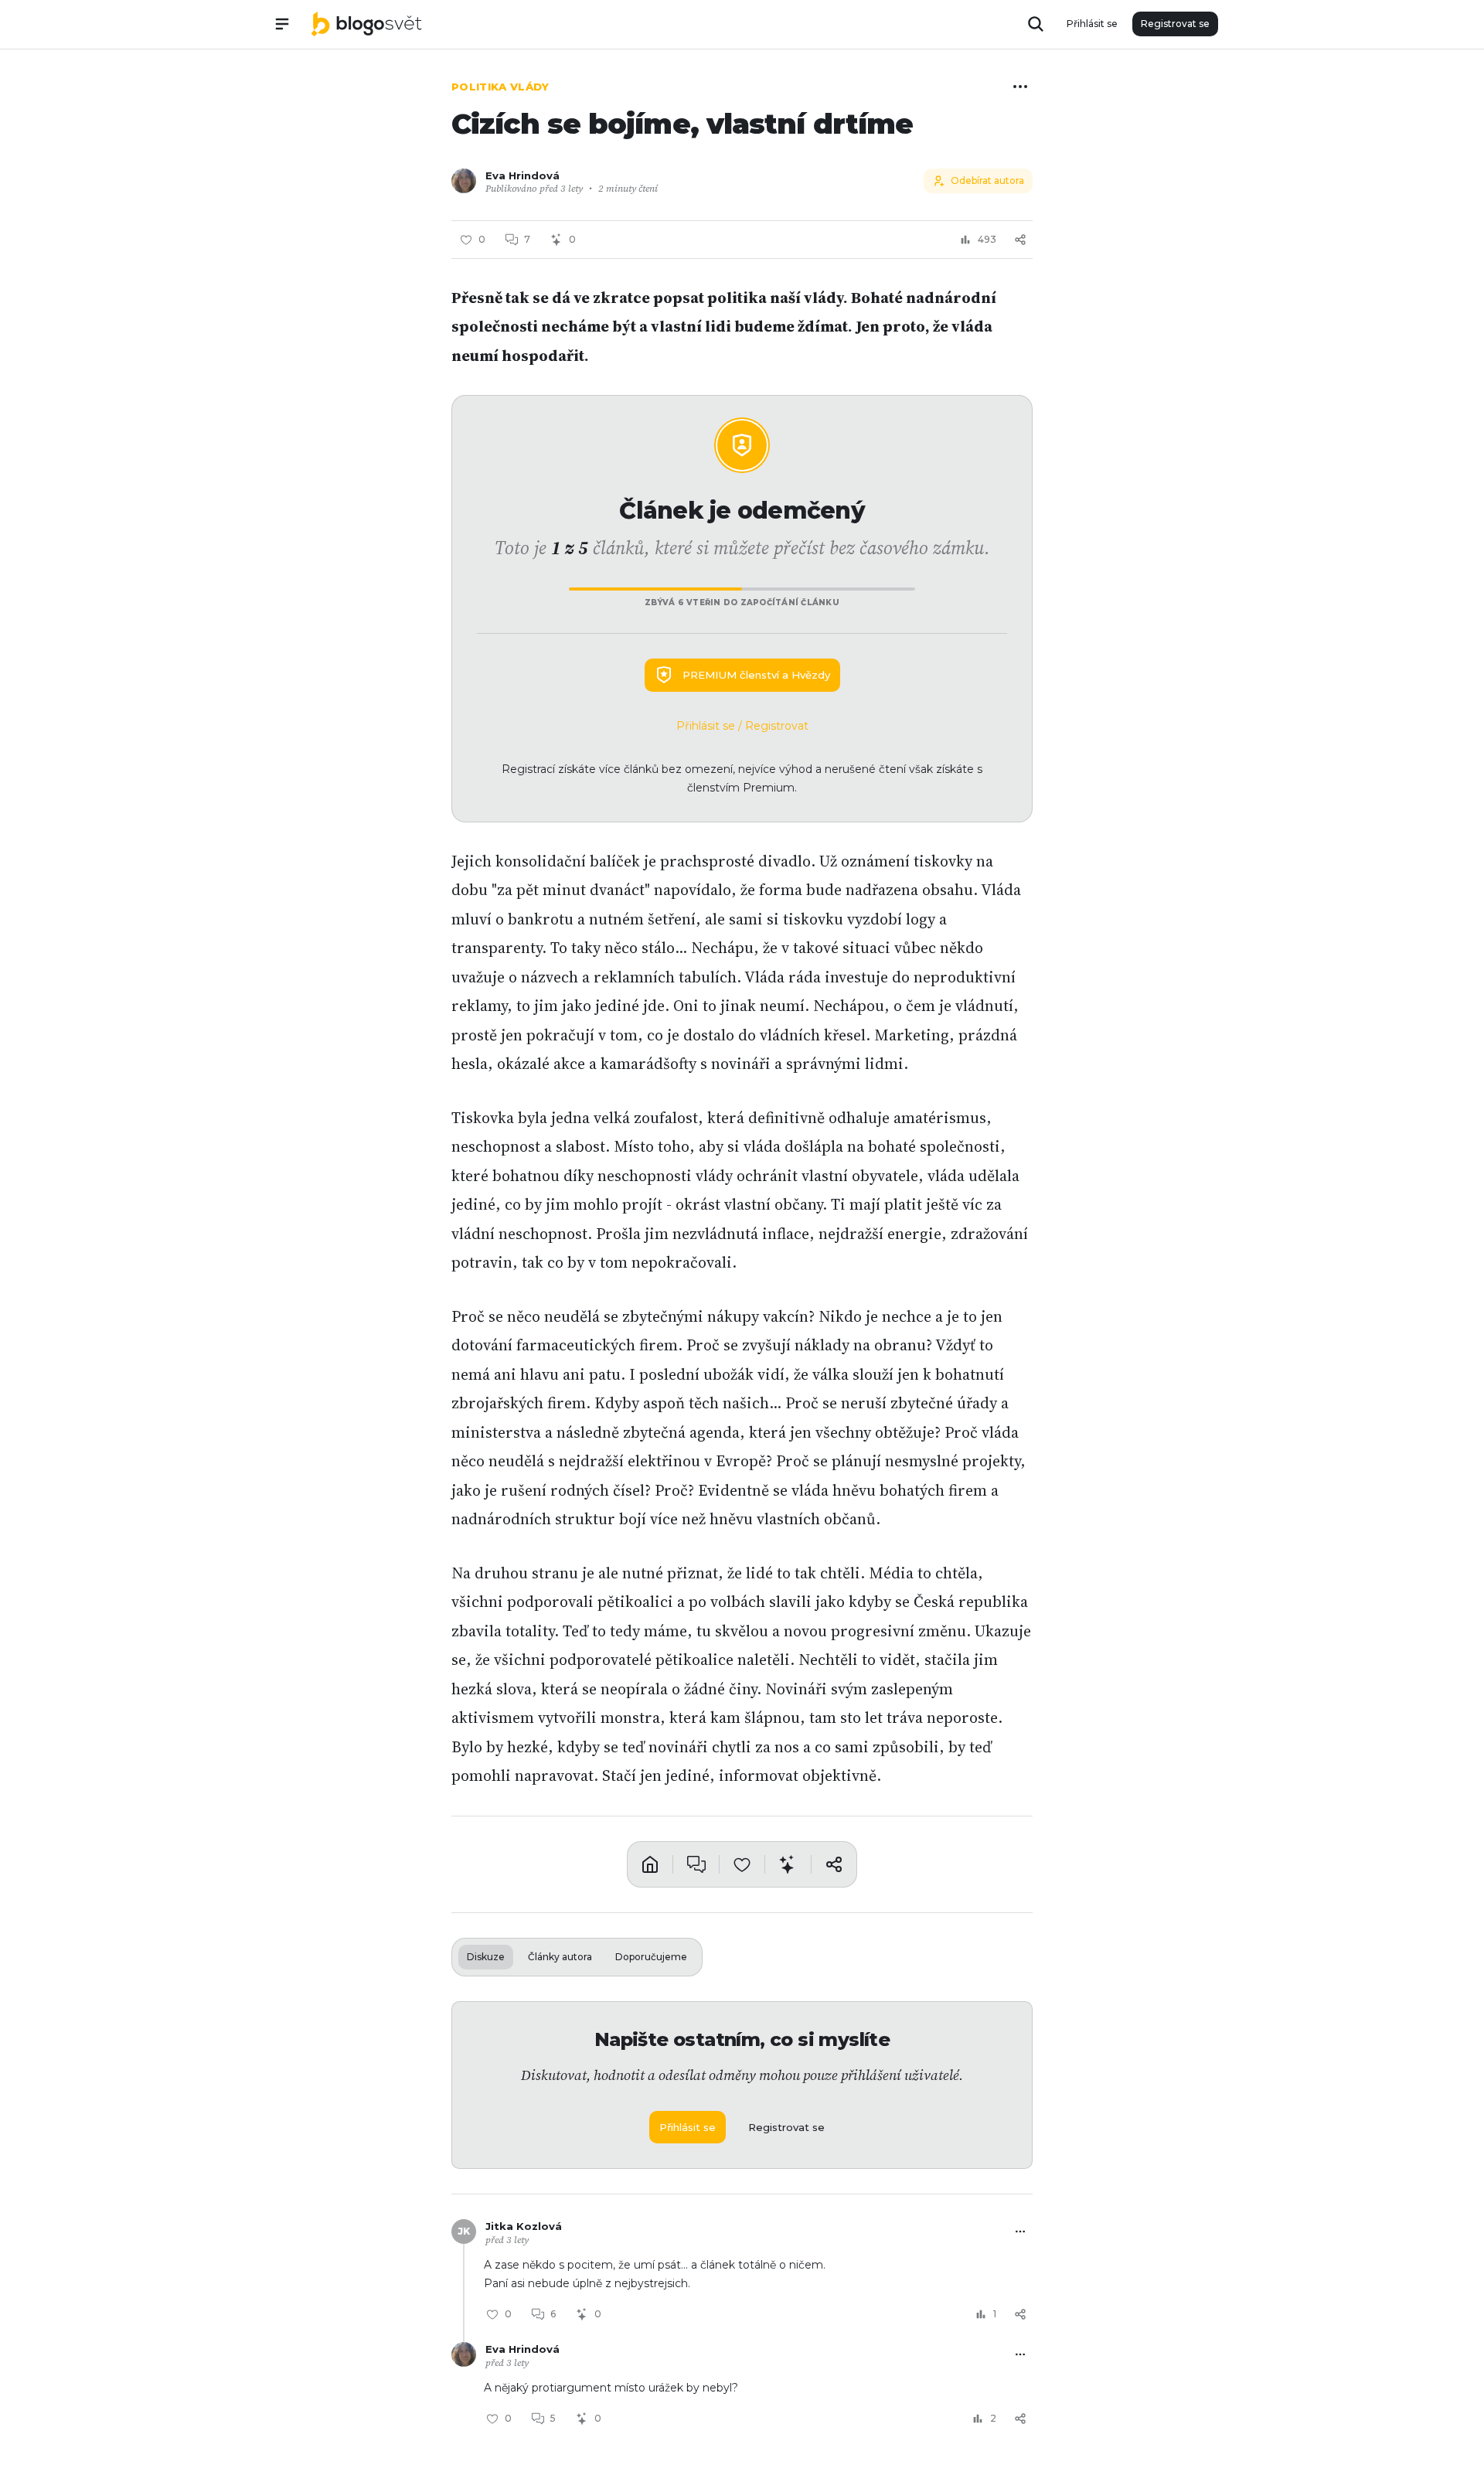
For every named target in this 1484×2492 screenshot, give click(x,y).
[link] (366, 24)
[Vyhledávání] (1036, 24)
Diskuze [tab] (486, 1957)
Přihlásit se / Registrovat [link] (742, 726)
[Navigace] (282, 24)
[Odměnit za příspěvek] (788, 1864)
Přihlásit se (1092, 24)
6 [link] (553, 2314)
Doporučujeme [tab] (651, 1957)
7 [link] (527, 239)
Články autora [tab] (560, 1957)
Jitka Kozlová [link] (524, 2226)
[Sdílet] (1020, 240)
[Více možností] (1020, 87)
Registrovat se (1175, 24)
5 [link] (553, 2418)
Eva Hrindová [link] (522, 175)
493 (987, 239)
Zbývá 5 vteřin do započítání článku (742, 603)
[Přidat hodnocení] (742, 1864)
